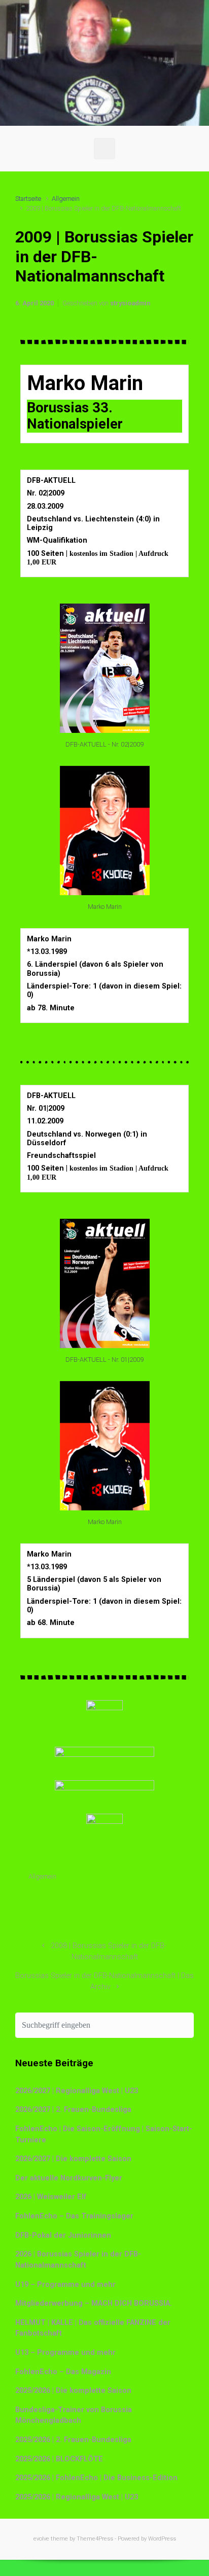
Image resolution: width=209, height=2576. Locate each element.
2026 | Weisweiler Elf (51, 2197)
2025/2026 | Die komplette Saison (73, 2391)
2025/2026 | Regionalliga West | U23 (77, 2497)
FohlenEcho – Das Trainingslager (74, 2216)
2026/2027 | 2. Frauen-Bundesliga (73, 2110)
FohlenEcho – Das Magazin (63, 2372)
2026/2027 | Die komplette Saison (73, 2159)
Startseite (28, 199)
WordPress (162, 2539)
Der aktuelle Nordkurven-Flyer (69, 2178)
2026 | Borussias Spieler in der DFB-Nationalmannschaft (78, 2260)
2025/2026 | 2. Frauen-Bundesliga (73, 2440)
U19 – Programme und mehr (65, 2285)
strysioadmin (130, 303)
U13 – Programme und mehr (65, 2353)
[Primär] (104, 149)
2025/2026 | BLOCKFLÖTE (59, 2459)
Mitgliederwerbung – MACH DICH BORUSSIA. (94, 2303)
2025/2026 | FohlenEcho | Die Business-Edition (96, 2478)
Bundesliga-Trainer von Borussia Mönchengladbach (74, 2415)
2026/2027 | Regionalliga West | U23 (77, 2091)
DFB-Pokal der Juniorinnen (63, 2235)
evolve (41, 2539)
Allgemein (66, 199)
